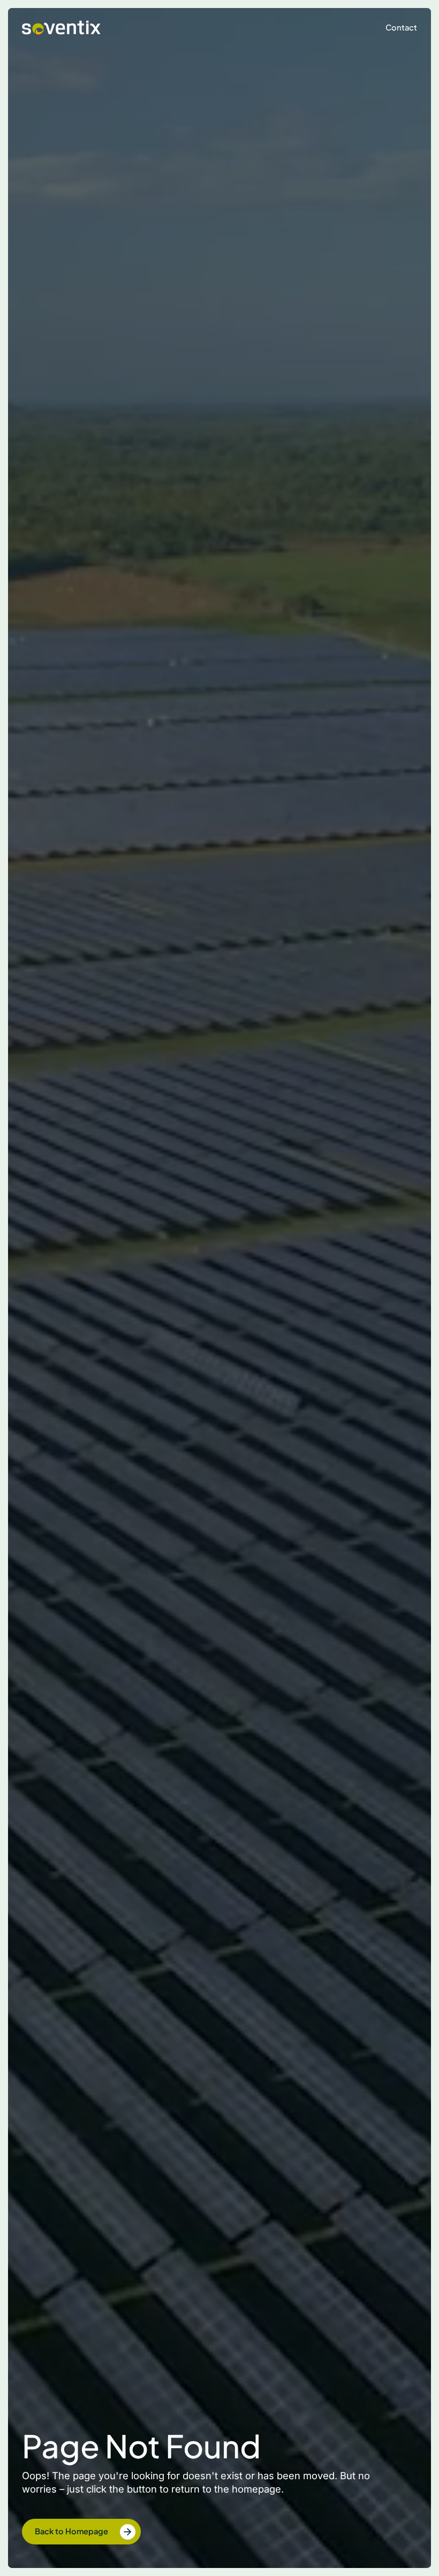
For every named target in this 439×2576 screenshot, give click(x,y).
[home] (61, 28)
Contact (401, 27)
